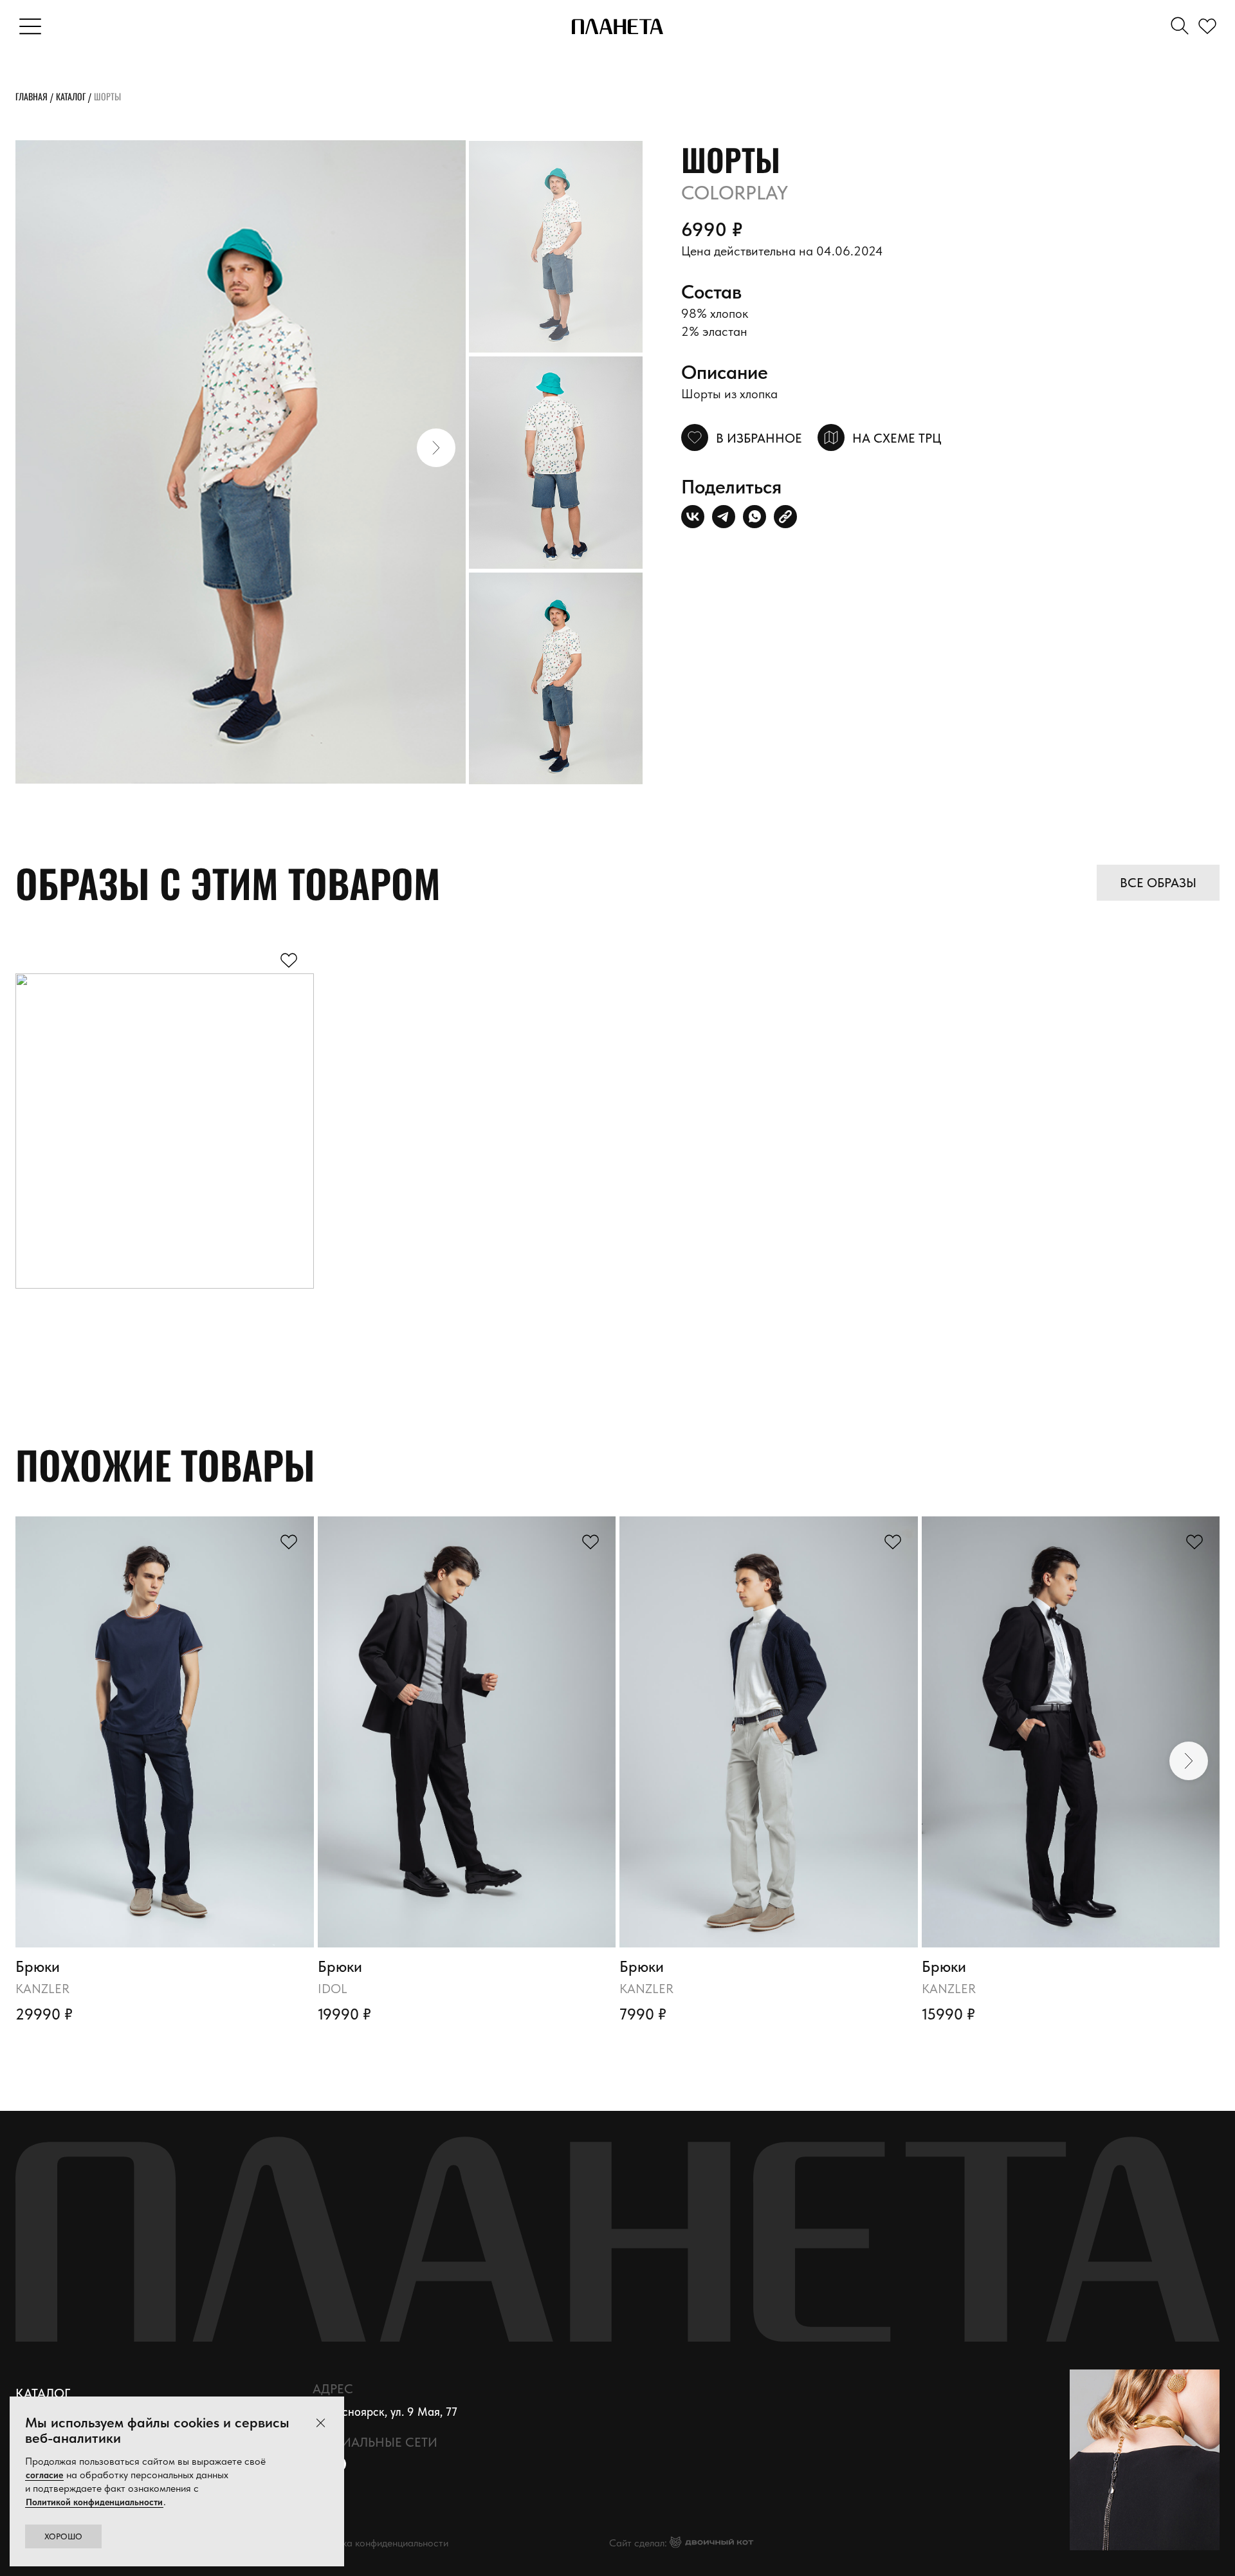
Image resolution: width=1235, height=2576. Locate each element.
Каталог (71, 96)
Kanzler (42, 1989)
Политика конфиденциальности (379, 2543)
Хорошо (63, 2536)
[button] (436, 448)
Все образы (1158, 883)
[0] (1210, 27)
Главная (32, 96)
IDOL (333, 1989)
